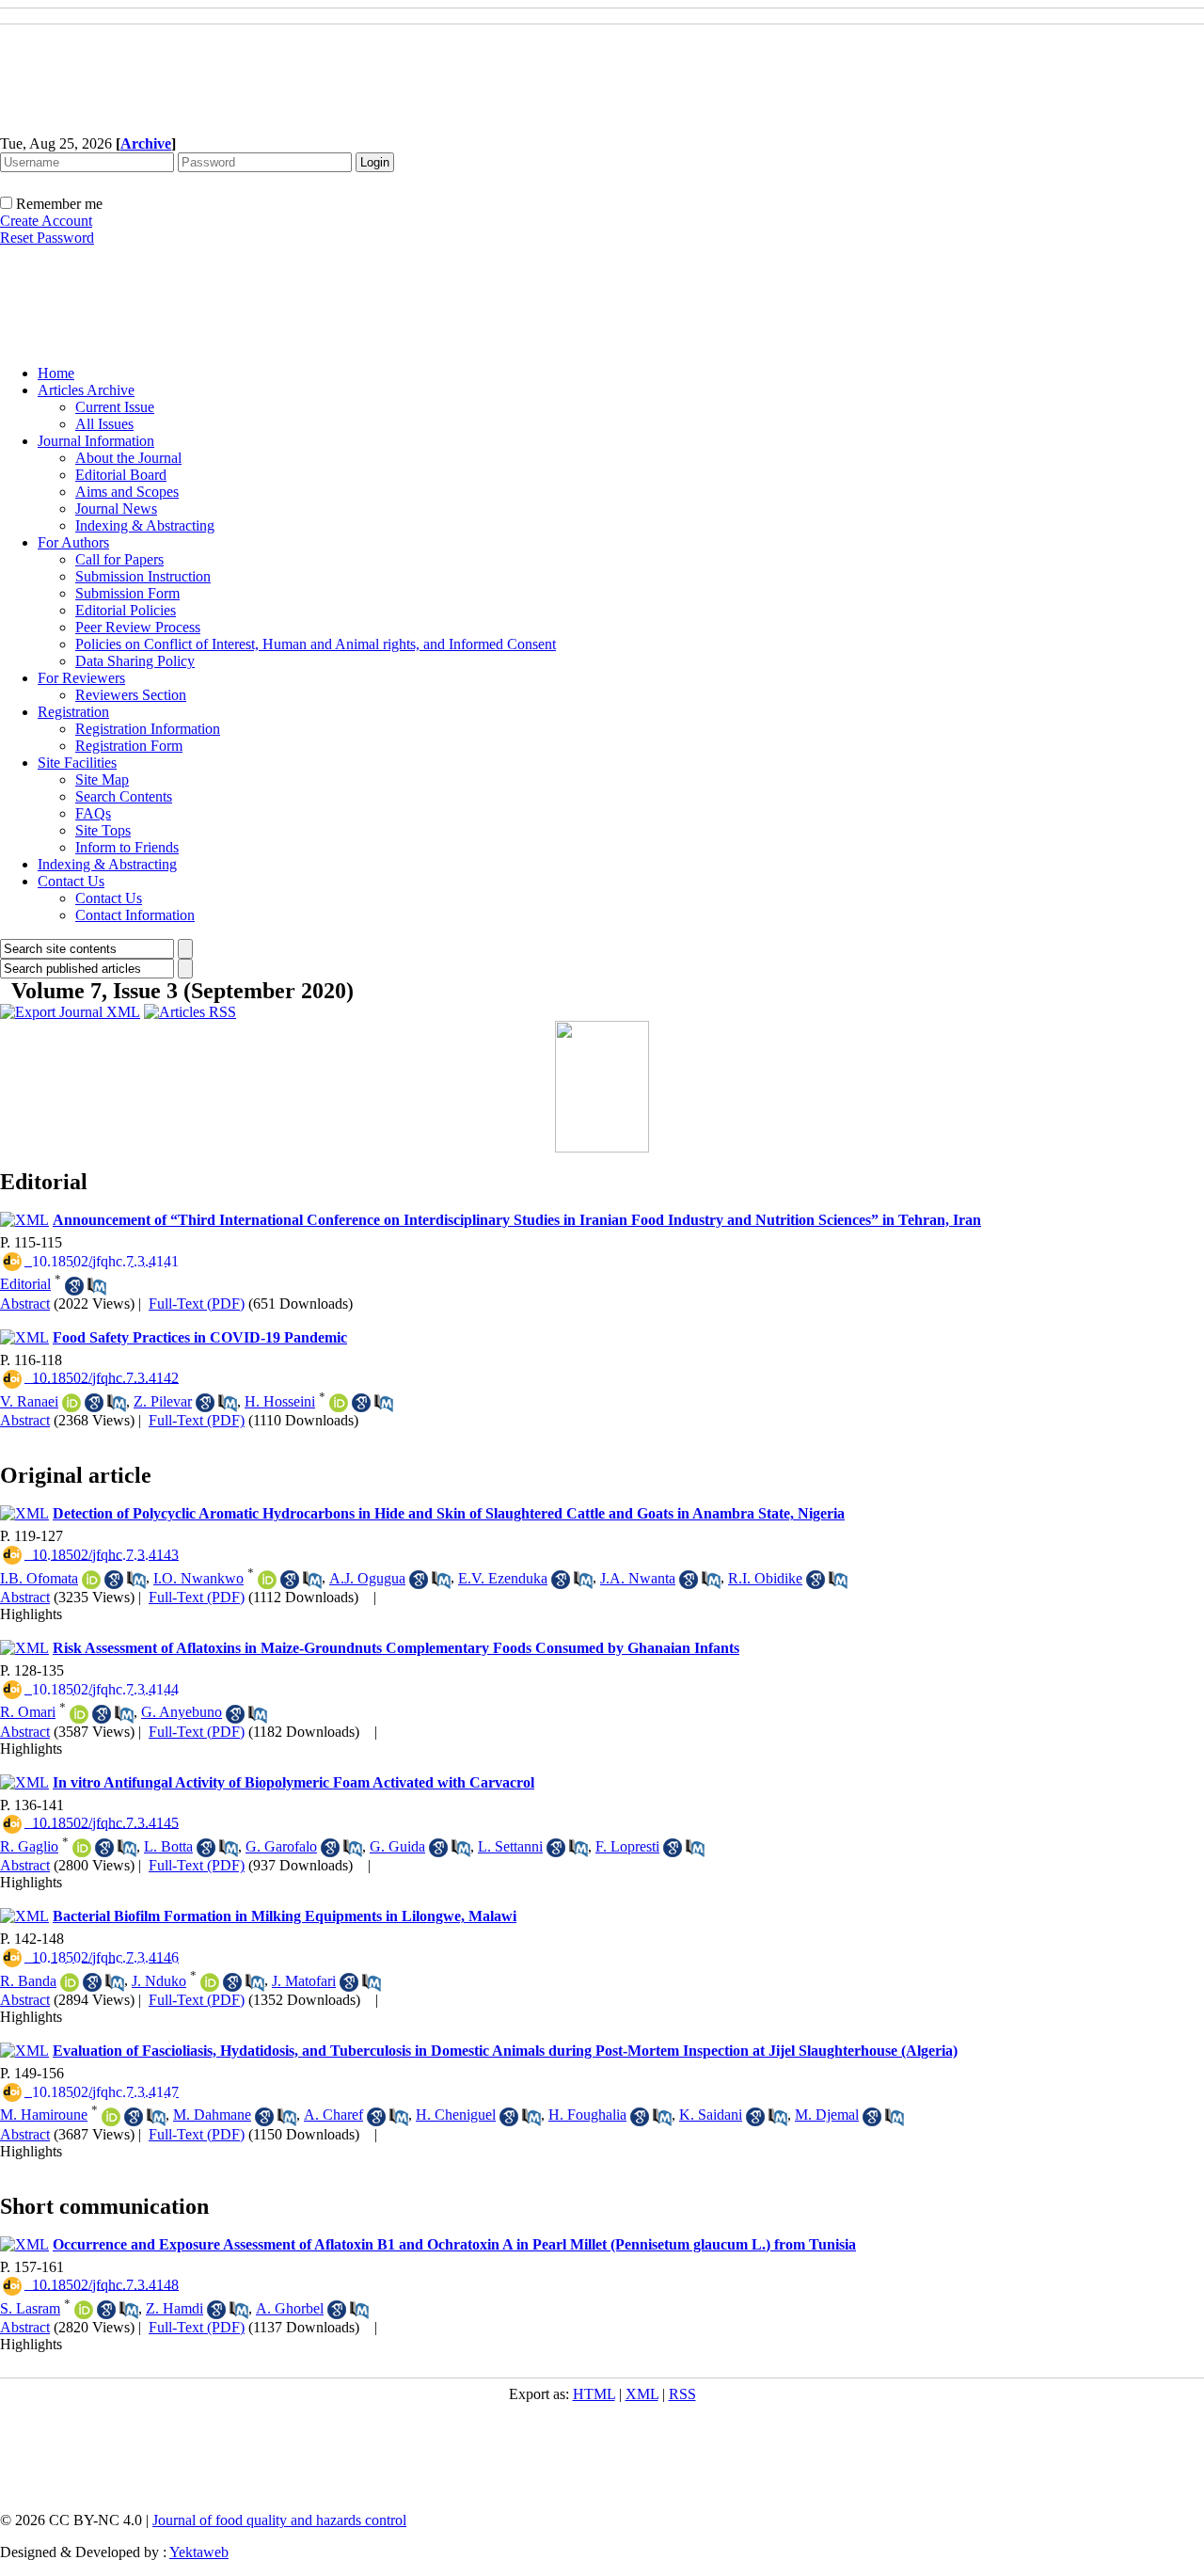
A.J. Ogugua (367, 1578)
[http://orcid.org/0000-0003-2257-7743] (84, 2310)
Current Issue (115, 407)
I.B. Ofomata (39, 1578)
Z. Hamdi (174, 2308)
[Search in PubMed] (97, 1286)
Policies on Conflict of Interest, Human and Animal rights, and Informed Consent (316, 644)
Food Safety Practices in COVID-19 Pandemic (200, 1337)
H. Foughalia (587, 2115)
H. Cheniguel (456, 2115)
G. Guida (397, 1846)
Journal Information (96, 441)
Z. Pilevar (163, 1401)
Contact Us (71, 881)
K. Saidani (711, 2115)
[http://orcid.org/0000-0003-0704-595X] (111, 2117)
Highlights (31, 1614)
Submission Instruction (143, 576)
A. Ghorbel (290, 2308)
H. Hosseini (280, 1401)
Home (56, 373)
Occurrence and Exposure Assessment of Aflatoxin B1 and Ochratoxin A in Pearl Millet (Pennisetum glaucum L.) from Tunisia (454, 2244)
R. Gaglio (29, 1846)
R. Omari (28, 1712)
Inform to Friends (127, 847)
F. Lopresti (627, 1846)
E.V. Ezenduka (503, 1578)
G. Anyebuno (182, 1712)
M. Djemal (827, 2115)
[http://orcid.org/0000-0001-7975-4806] (71, 1403)
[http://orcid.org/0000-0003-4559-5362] (267, 1580)
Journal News (116, 509)
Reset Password (47, 238)
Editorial (25, 1284)
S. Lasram (30, 2308)
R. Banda (28, 1981)
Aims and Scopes (127, 492)
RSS (682, 2394)
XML (642, 2394)
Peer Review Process (138, 627)
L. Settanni (510, 1846)
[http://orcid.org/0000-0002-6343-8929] (79, 1714)
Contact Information (135, 915)
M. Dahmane (212, 2115)
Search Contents (124, 796)
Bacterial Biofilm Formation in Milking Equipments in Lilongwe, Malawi (285, 1916)
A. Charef (333, 2115)
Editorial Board (121, 475)
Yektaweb (199, 2552)
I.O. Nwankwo (198, 1578)
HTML (594, 2394)
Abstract (25, 1304)
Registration (73, 712)
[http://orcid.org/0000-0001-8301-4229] (339, 1403)
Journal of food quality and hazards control (279, 2520)
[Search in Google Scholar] (74, 1286)
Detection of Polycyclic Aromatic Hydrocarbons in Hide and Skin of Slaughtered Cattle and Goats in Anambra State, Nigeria (449, 1513)
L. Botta (168, 1846)
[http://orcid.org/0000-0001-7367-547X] (70, 1982)
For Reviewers (81, 678)
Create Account (46, 221)
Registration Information (148, 729)
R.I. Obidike (765, 1578)
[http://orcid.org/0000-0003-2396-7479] (210, 1982)
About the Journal (128, 458)
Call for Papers (119, 559)
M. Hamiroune (44, 2115)
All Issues (104, 424)
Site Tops (103, 830)
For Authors (73, 542)
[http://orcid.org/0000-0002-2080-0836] (82, 1848)
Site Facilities (77, 763)
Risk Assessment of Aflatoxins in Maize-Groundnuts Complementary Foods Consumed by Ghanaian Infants (396, 1648)
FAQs (93, 813)
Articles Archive (86, 390)
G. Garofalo (281, 1846)
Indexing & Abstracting (145, 525)
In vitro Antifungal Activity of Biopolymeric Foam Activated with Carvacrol (293, 1782)
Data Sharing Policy (135, 661)
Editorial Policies (126, 610)
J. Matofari (304, 1981)
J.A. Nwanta (638, 1578)
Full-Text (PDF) (197, 1304)
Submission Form (127, 593)
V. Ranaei (29, 1401)
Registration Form (129, 746)
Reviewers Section (131, 695)
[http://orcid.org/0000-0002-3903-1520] (91, 1580)
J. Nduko (159, 1981)
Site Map (102, 779)
